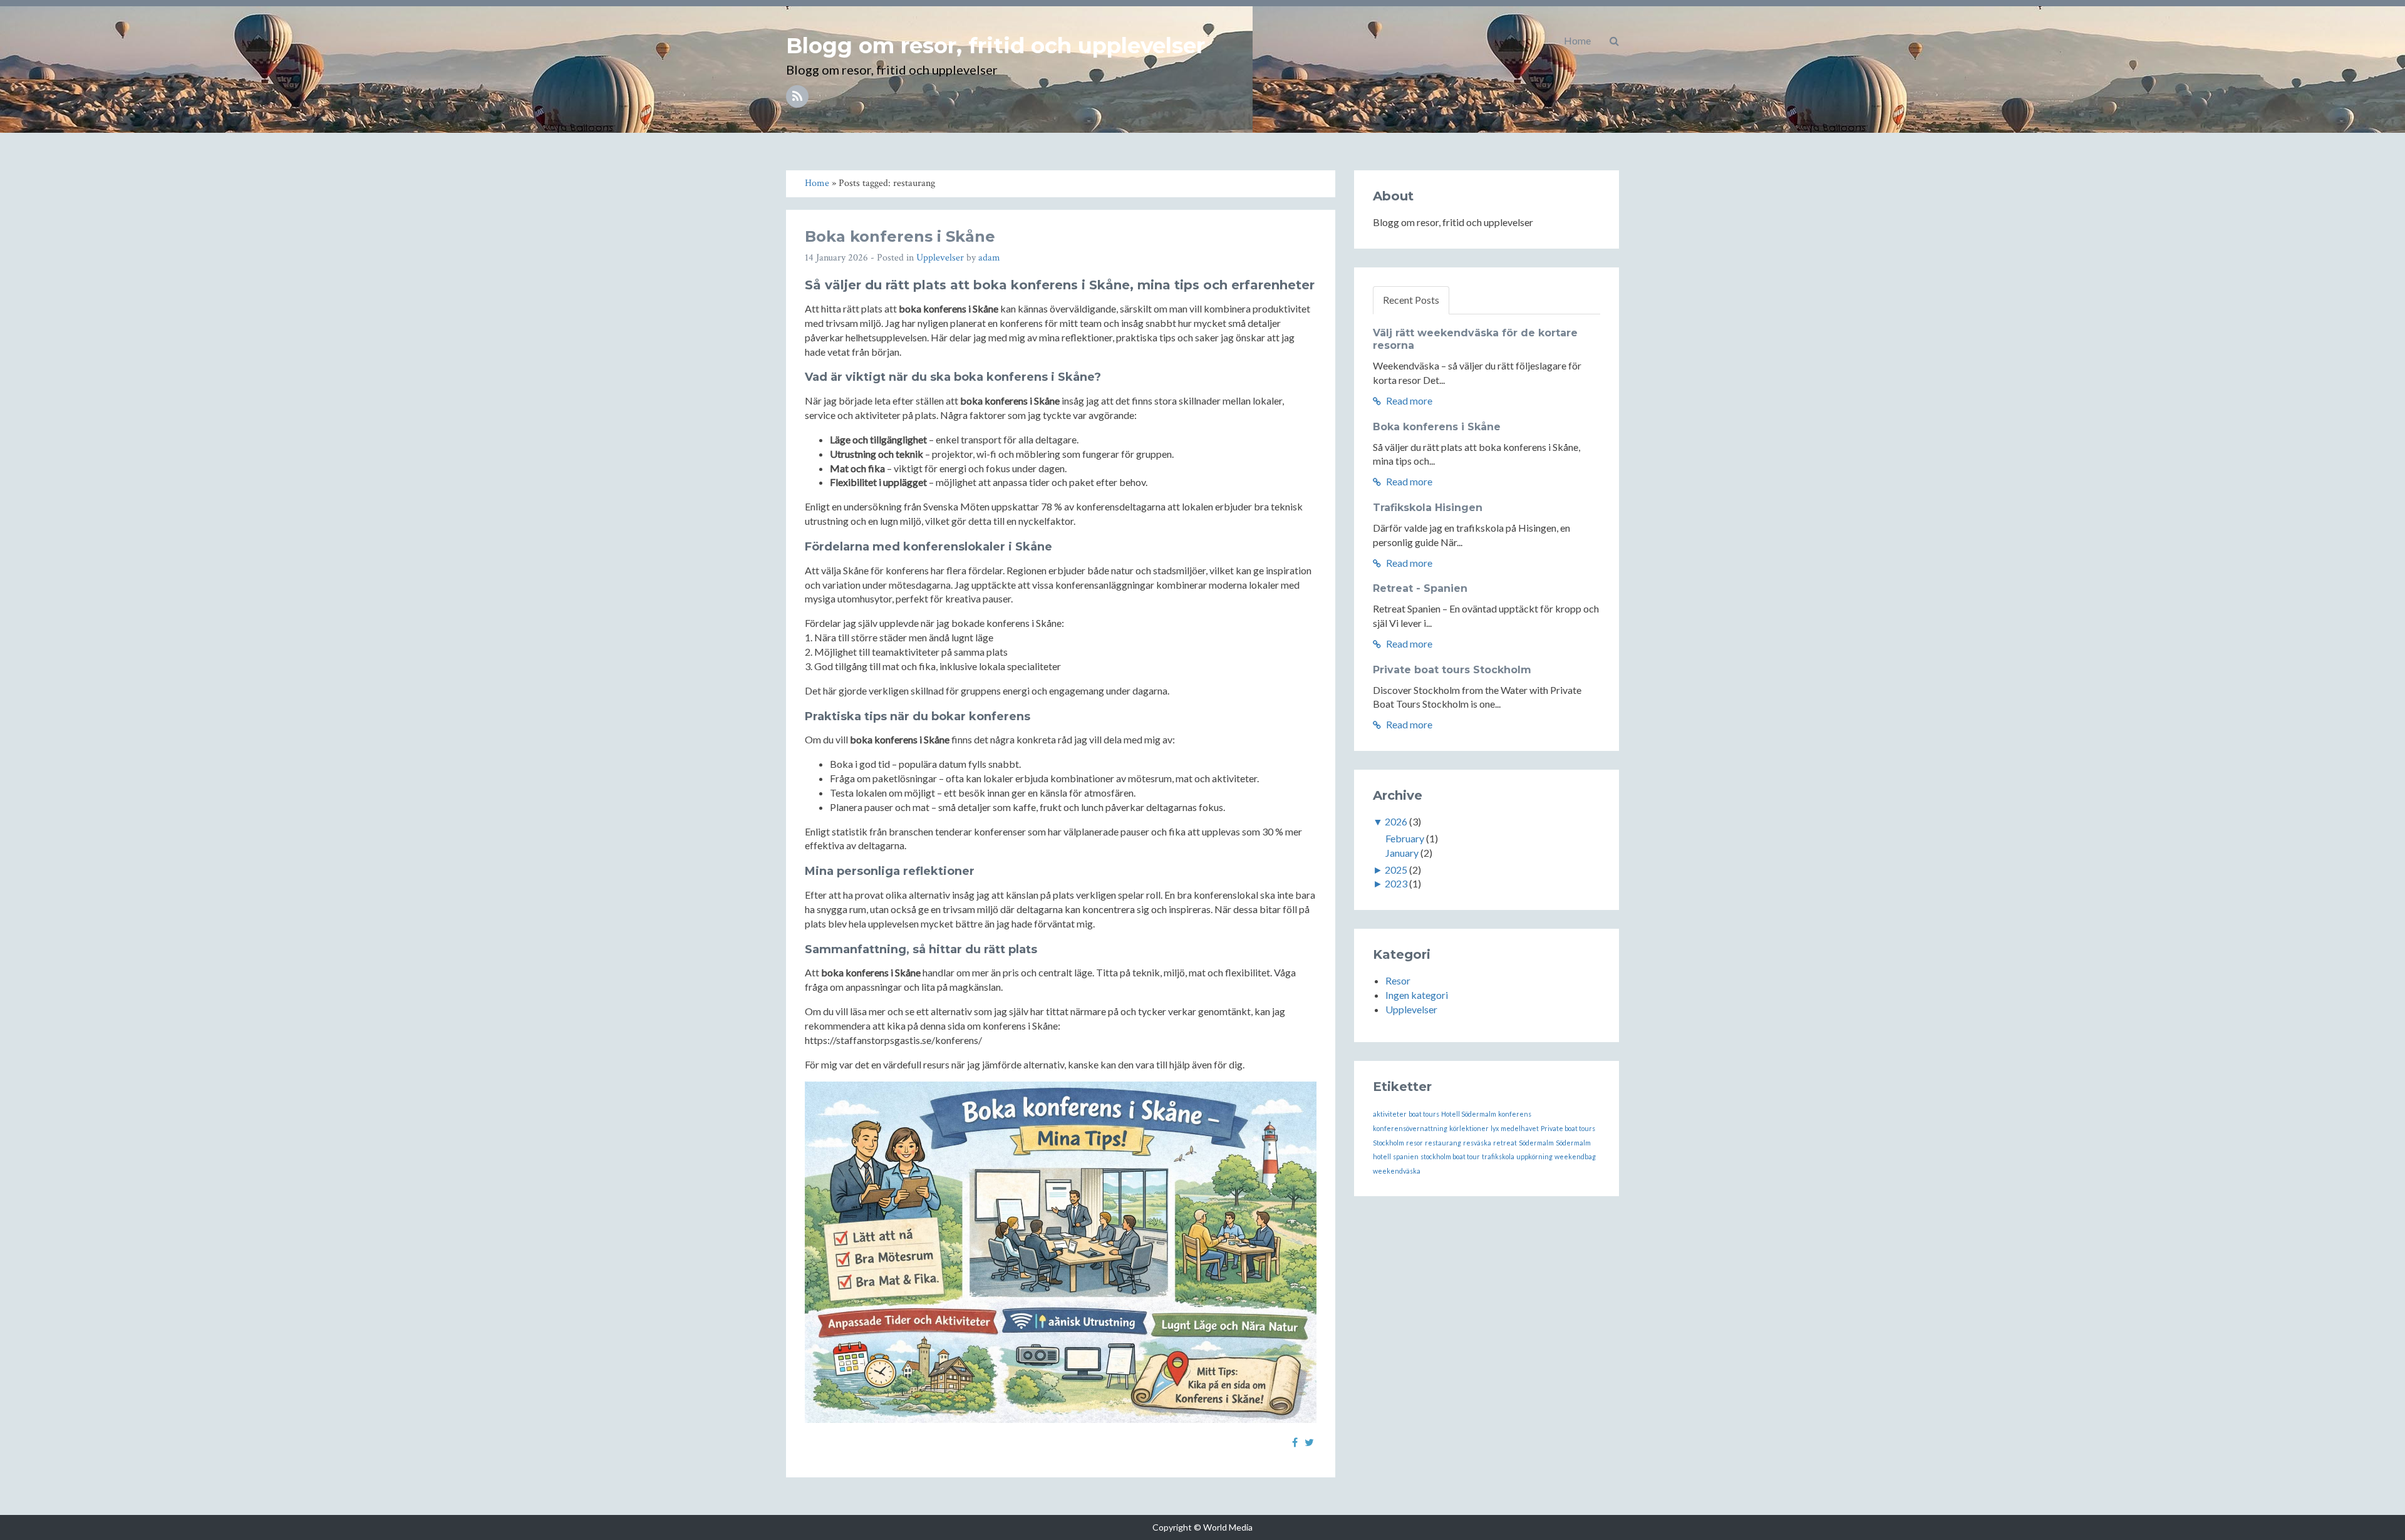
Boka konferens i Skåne (900, 236)
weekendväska (1397, 1171)
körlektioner (1469, 1128)
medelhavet (1520, 1128)
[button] (1614, 41)
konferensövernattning (1410, 1128)
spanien (1406, 1156)
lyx (1495, 1128)
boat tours (1424, 1114)
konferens (1515, 1114)
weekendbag (1575, 1156)
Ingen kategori (1417, 995)
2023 (1396, 883)
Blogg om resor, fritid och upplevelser (996, 46)
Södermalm (1536, 1143)
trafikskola (1498, 1156)
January (1402, 853)
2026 (1396, 821)
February (1405, 838)
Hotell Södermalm (1469, 1114)
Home (1577, 40)
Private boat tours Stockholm (1452, 670)
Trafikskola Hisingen (1428, 508)
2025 (1396, 870)
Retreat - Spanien (1420, 588)
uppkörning (1534, 1156)
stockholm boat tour (1450, 1156)
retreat (1505, 1143)
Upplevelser (940, 258)
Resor (1398, 980)
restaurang (1443, 1143)
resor (1415, 1143)
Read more (1408, 401)
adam (989, 258)
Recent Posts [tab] (1411, 300)
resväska (1477, 1143)
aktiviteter (1390, 1114)
